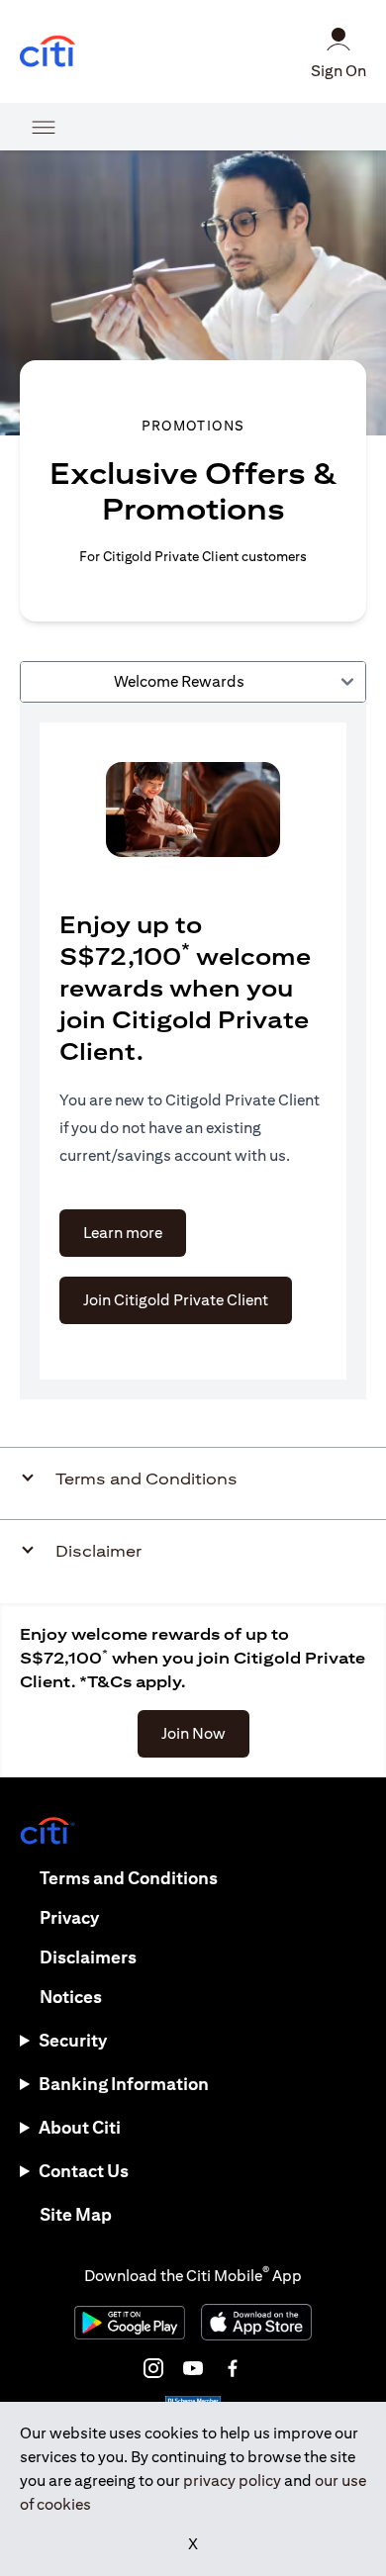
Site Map (76, 2214)
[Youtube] (193, 2368)
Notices (71, 1997)
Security (73, 2040)
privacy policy (232, 2481)
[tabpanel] (193, 1051)
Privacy (69, 1917)
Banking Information (124, 2084)
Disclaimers (88, 1957)
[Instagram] (153, 2368)
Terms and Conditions (129, 1878)
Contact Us (84, 2171)
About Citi (80, 2127)
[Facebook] (233, 2368)
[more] (44, 127)
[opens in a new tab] (48, 52)
